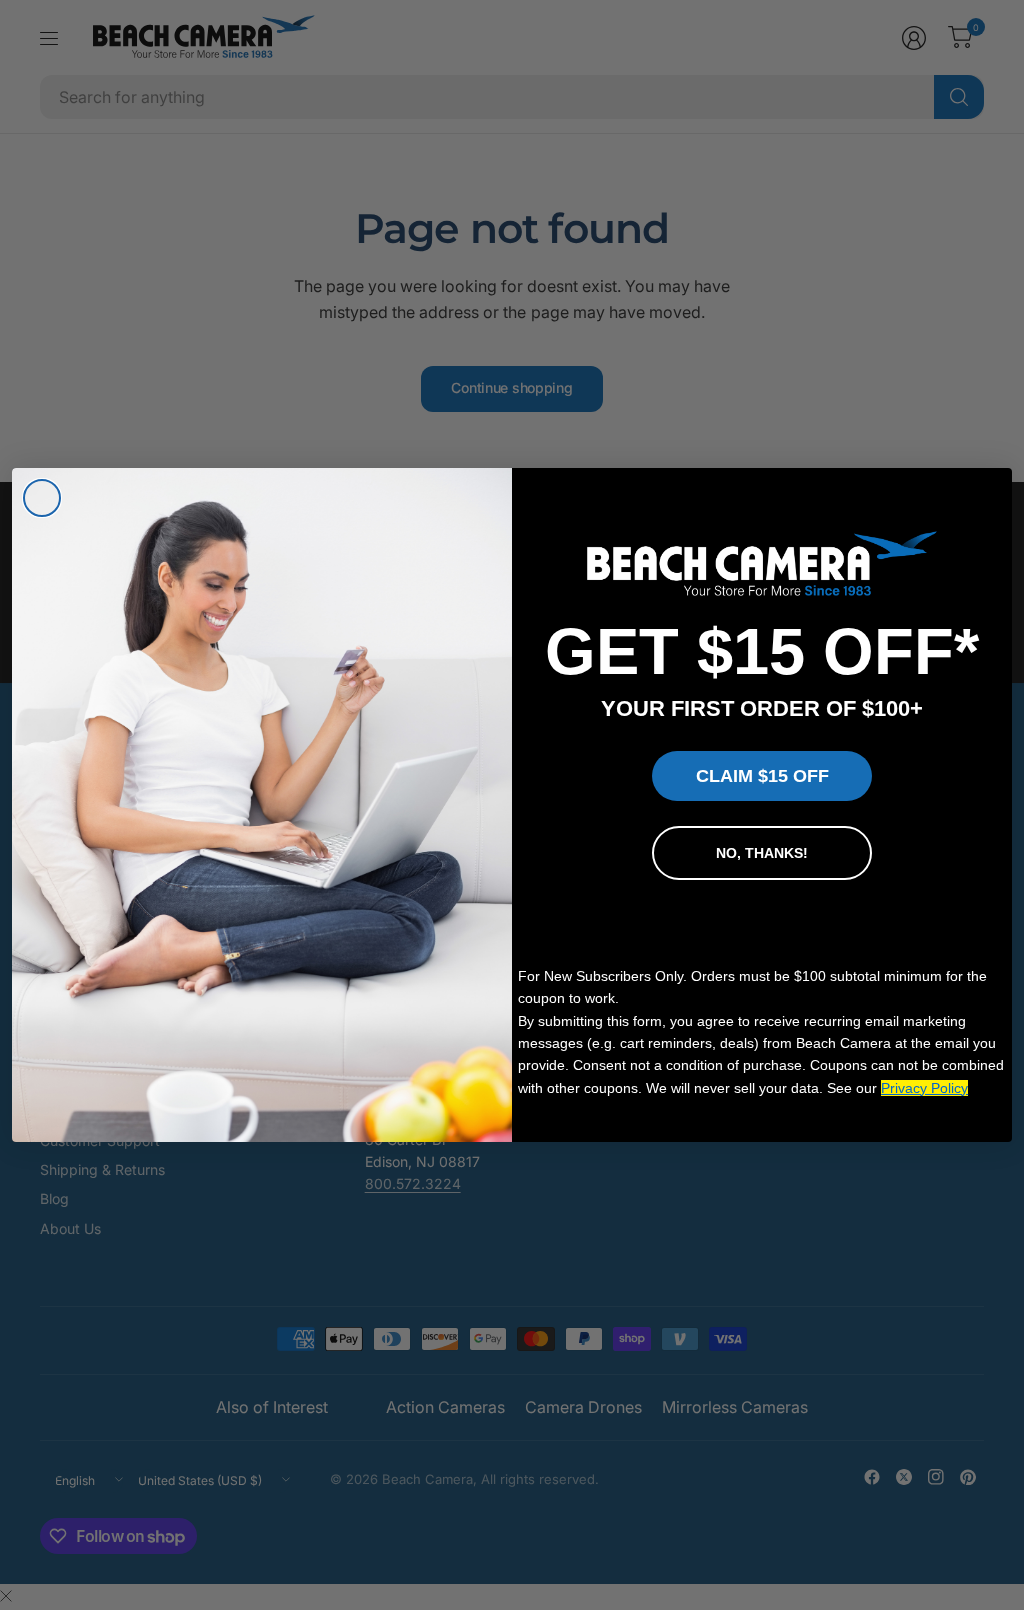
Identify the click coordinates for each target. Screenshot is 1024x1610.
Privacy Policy (924, 1088)
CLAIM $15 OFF (762, 776)
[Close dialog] (42, 498)
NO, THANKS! (762, 853)
